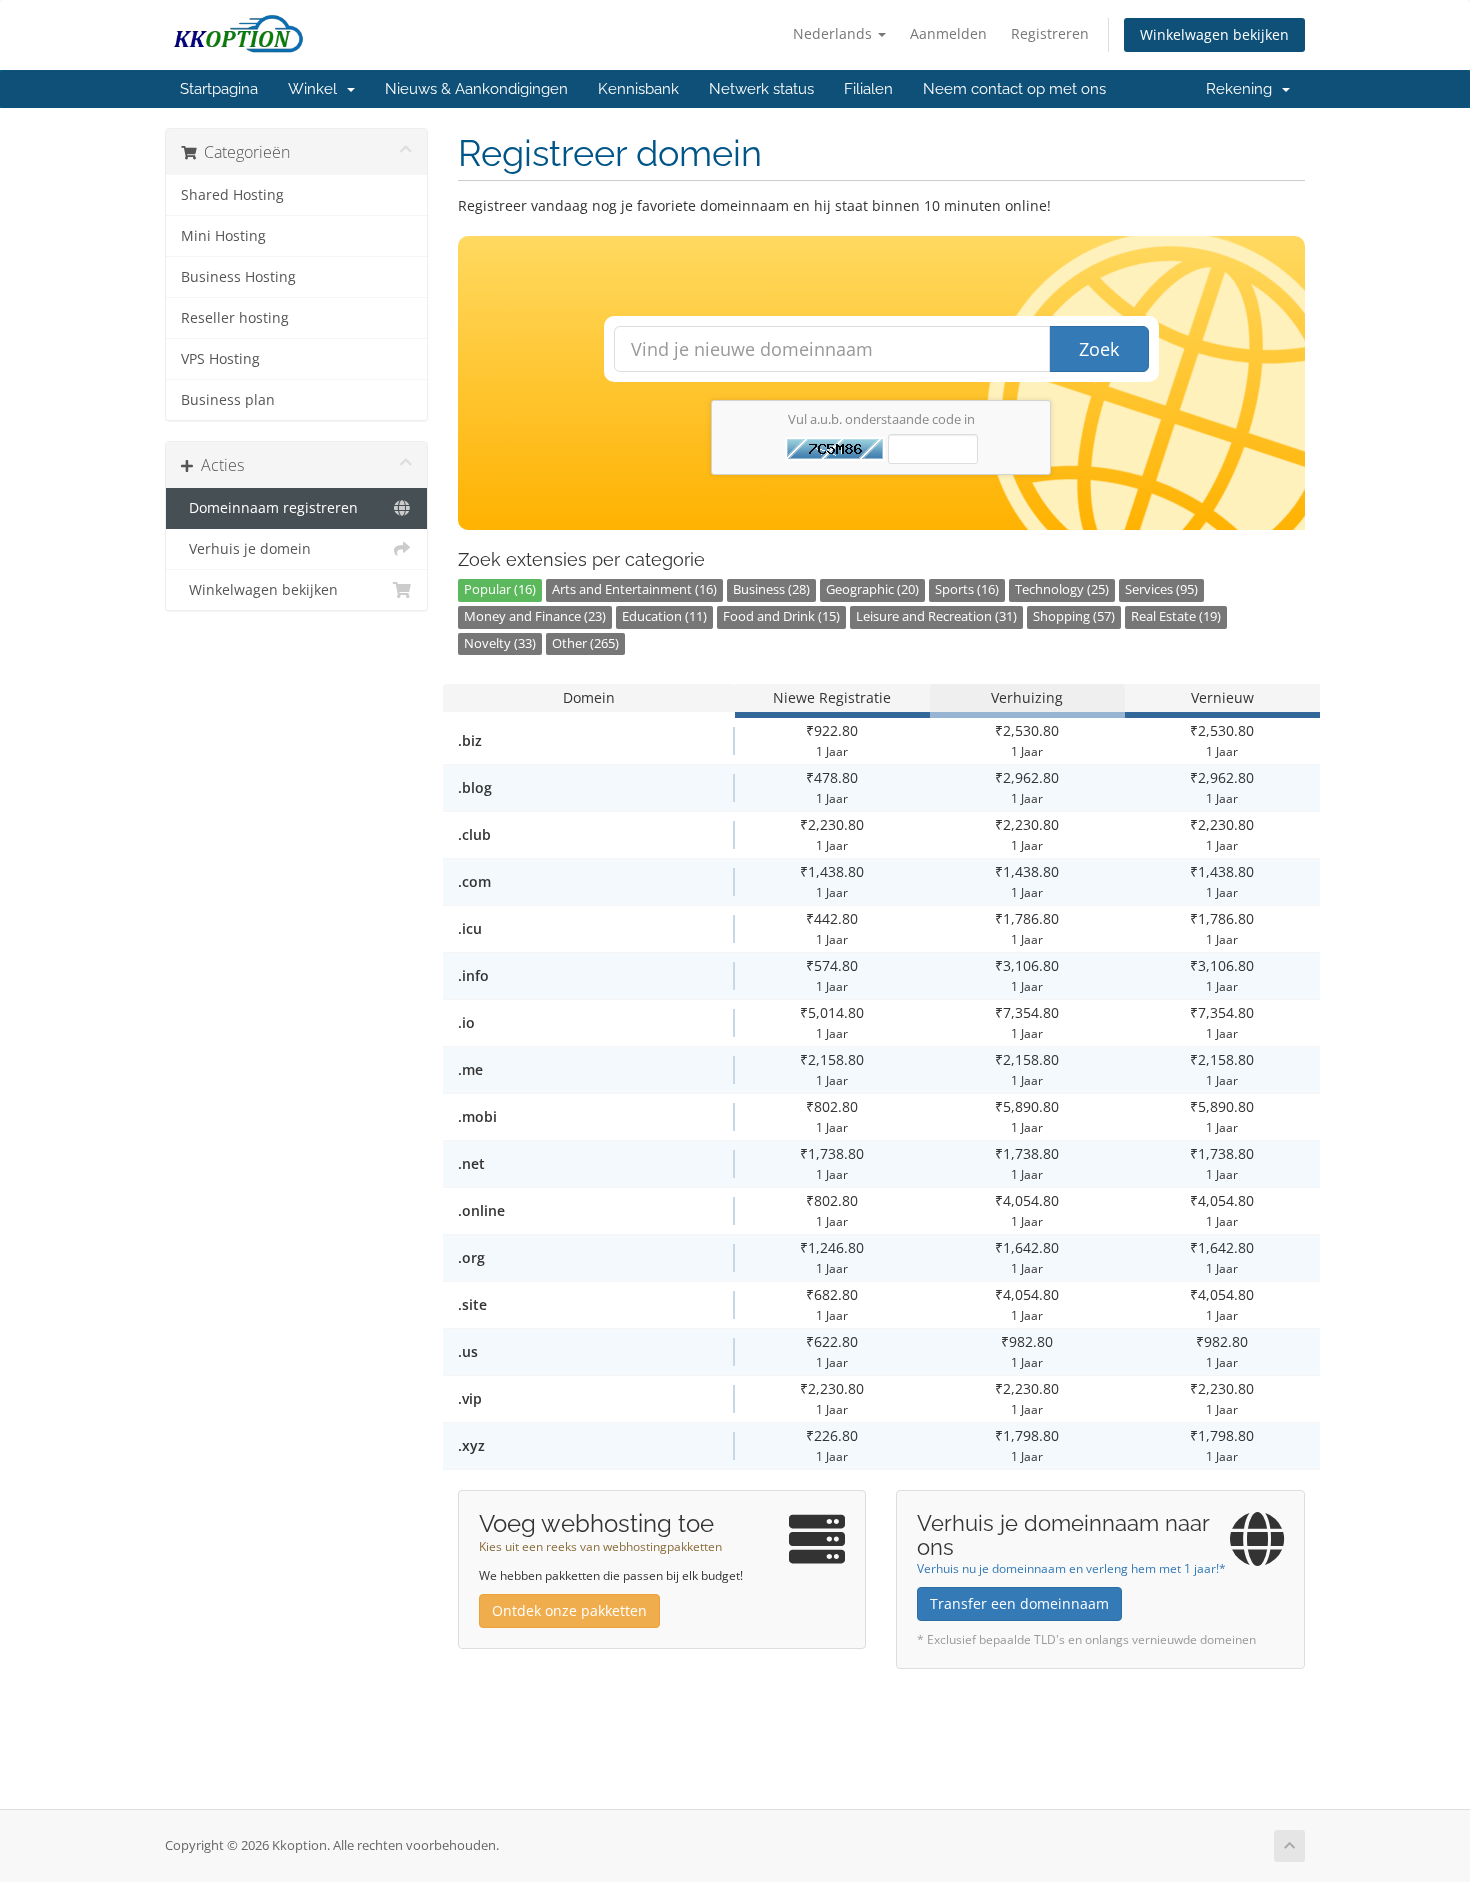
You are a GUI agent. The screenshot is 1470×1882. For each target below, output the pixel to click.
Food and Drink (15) (781, 616)
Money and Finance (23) (535, 616)
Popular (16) (500, 589)
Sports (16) (967, 589)
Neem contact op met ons (1014, 89)
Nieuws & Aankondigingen (476, 89)
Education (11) (664, 616)
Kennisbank (638, 89)
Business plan (228, 400)
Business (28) (771, 589)
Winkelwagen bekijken (1214, 34)
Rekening (1243, 89)
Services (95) (1161, 589)
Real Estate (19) (1176, 616)
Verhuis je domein (246, 549)
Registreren (1050, 33)
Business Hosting (238, 277)
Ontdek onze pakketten (569, 1610)
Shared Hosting (232, 195)
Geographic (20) (872, 589)
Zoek (1099, 349)
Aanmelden (948, 33)
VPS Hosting (220, 359)
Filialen (868, 89)
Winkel (316, 89)
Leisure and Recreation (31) (936, 616)
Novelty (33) (500, 643)
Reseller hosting (235, 318)
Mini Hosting (223, 236)
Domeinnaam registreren (269, 508)
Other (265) (585, 643)
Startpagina (219, 89)
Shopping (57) (1074, 616)
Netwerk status (761, 89)
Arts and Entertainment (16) (634, 589)
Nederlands (834, 33)
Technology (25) (1062, 589)
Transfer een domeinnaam (1019, 1603)
